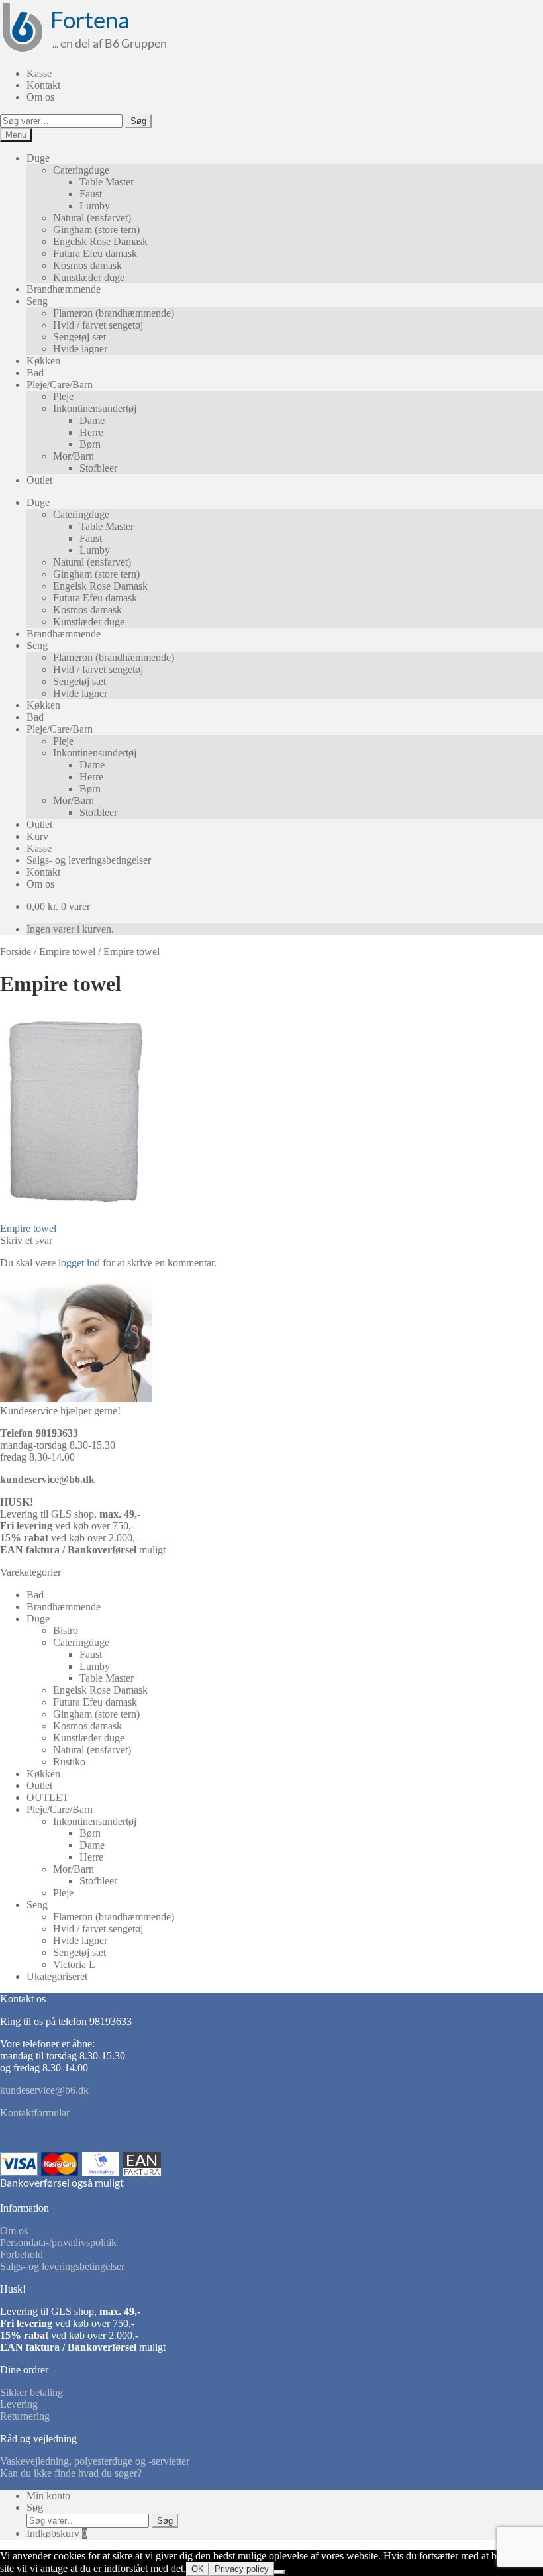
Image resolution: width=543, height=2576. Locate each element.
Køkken (43, 361)
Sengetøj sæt (79, 337)
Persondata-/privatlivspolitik (58, 2242)
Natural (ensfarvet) (92, 218)
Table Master (107, 182)
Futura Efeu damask (95, 253)
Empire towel (67, 952)
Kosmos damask (87, 265)
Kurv (37, 836)
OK (198, 2569)
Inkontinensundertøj (95, 408)
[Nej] (279, 2572)
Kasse (39, 73)
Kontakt (43, 85)
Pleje (63, 396)
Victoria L (74, 1964)
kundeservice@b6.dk (47, 1479)
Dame (92, 420)
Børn (90, 444)
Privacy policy (242, 2569)
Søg (138, 121)
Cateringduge (81, 170)
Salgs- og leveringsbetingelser (89, 860)
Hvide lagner (80, 349)
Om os (40, 97)
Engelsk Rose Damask (100, 241)
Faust (91, 194)
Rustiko (69, 1762)
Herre (91, 432)
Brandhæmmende (64, 289)
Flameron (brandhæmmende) (114, 313)
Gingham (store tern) (96, 230)
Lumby (95, 206)
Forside (16, 952)
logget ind (79, 1263)
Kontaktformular (35, 2113)
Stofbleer (98, 468)
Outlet (39, 480)
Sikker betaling (31, 2392)
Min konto (48, 2496)
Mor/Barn (74, 456)
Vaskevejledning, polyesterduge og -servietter (95, 2461)
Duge (38, 158)
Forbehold (22, 2254)
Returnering (25, 2416)
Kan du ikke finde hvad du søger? (71, 2473)
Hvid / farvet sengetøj (98, 325)
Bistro (66, 1630)
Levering (19, 2404)
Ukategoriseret (57, 1976)
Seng (37, 301)
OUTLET (48, 1797)
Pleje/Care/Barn (60, 385)
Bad (35, 373)
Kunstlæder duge (89, 277)
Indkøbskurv (57, 2533)
